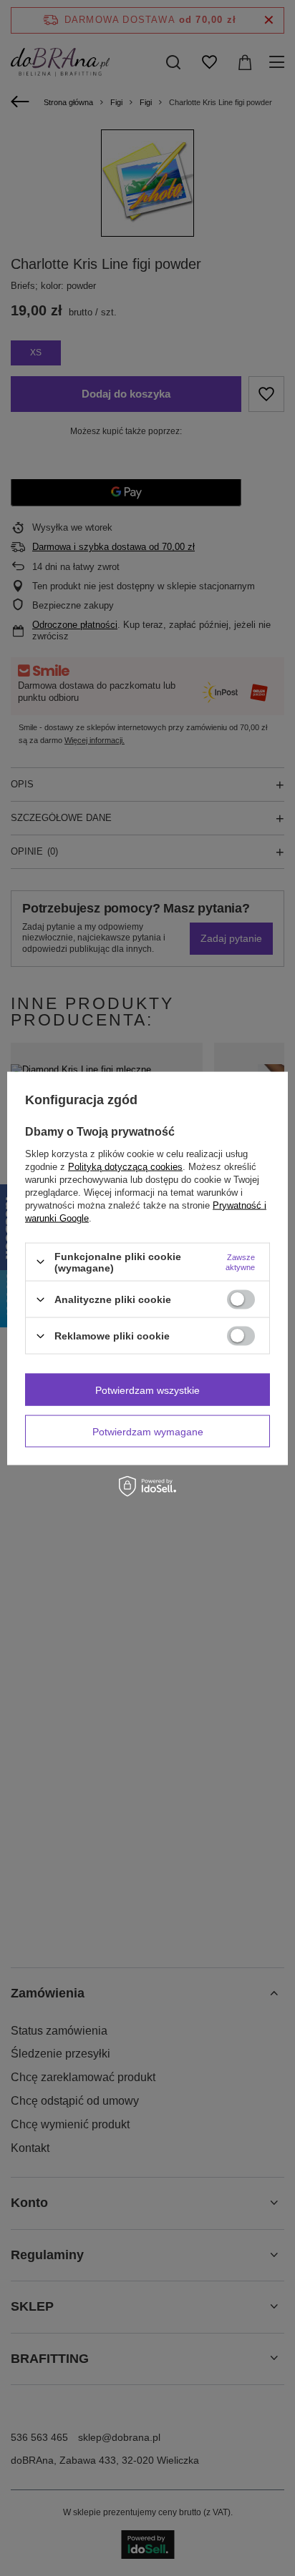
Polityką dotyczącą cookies (125, 1166)
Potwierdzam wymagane (148, 1431)
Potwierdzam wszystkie (147, 1390)
